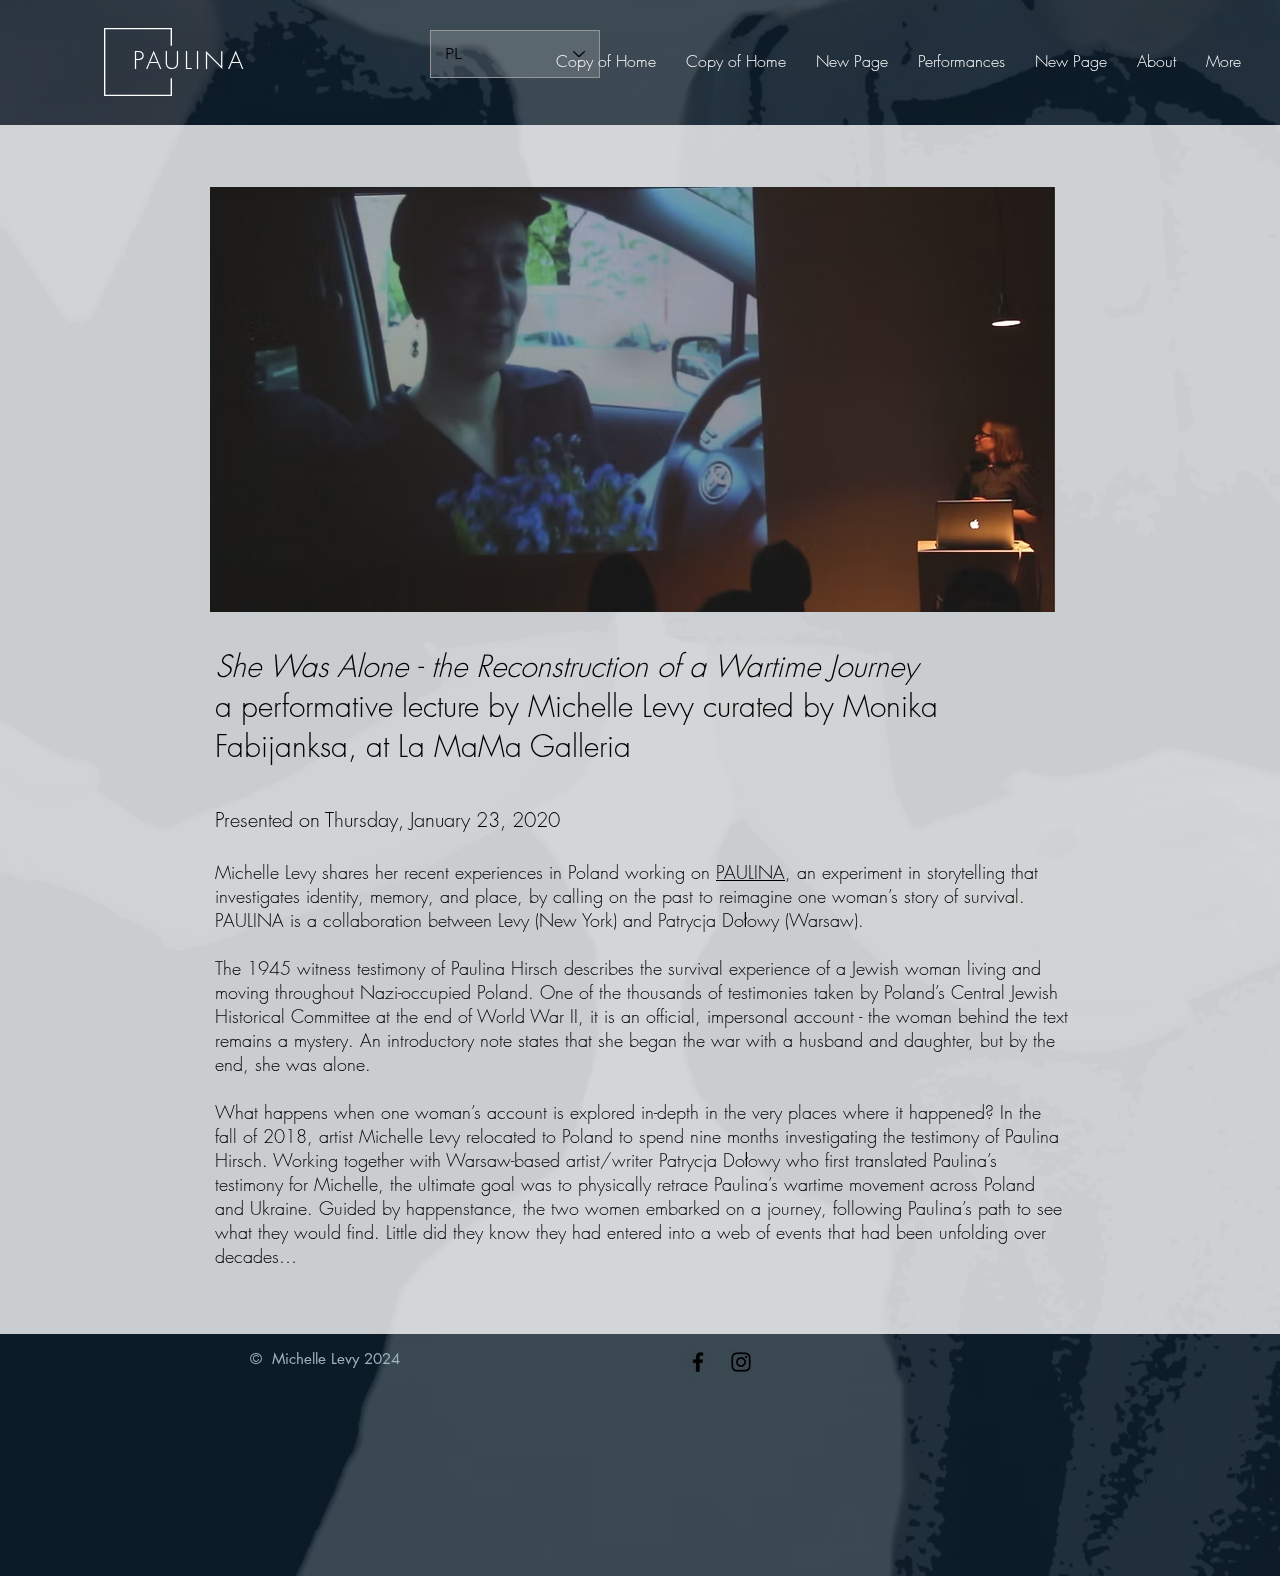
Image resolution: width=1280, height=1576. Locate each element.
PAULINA (750, 872)
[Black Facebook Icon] (698, 1362)
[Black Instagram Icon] (741, 1362)
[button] (961, 61)
